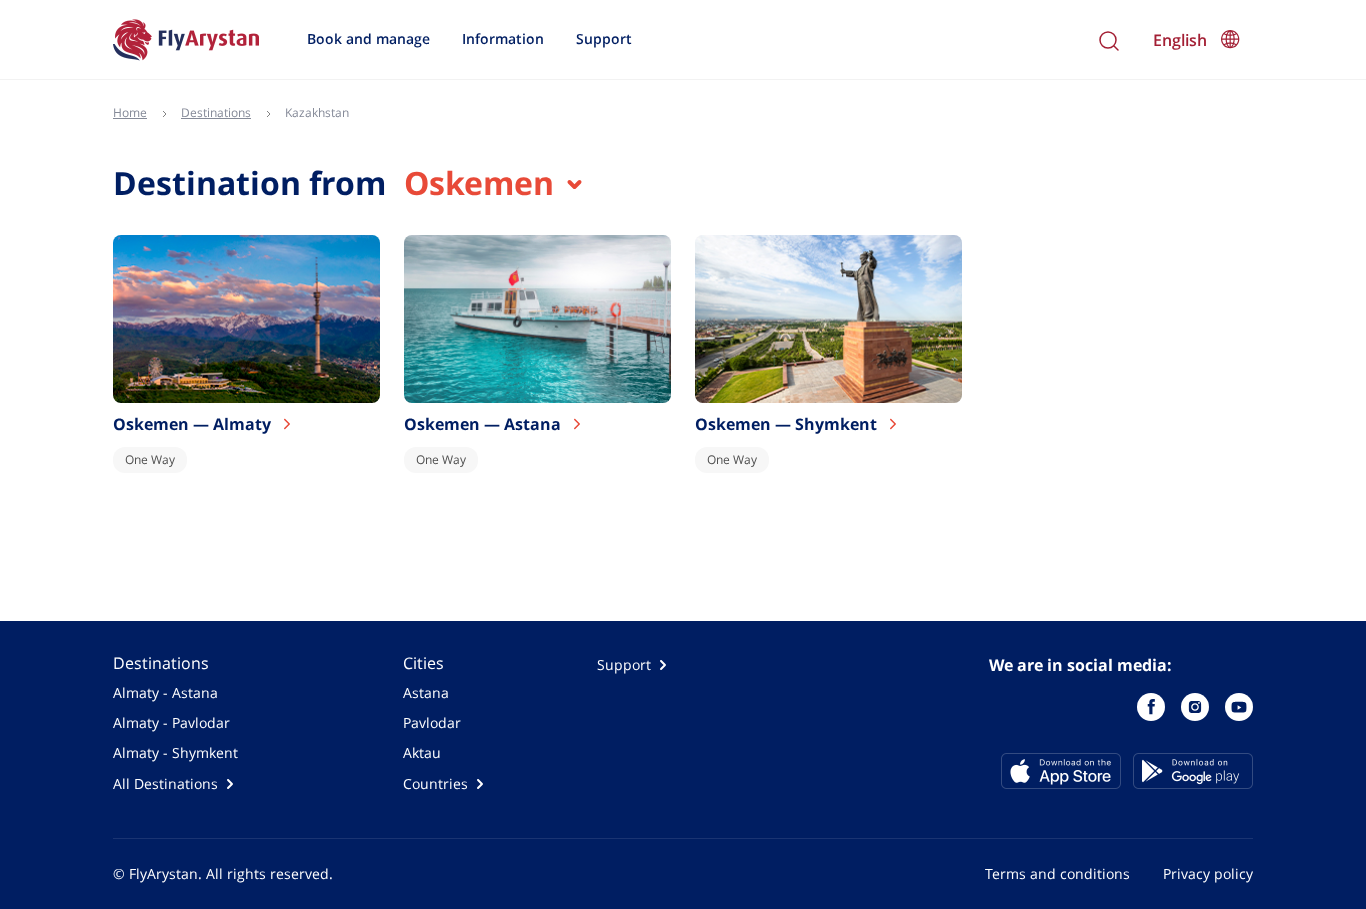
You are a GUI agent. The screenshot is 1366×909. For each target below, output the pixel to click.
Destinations (161, 663)
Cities (423, 663)
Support (604, 38)
